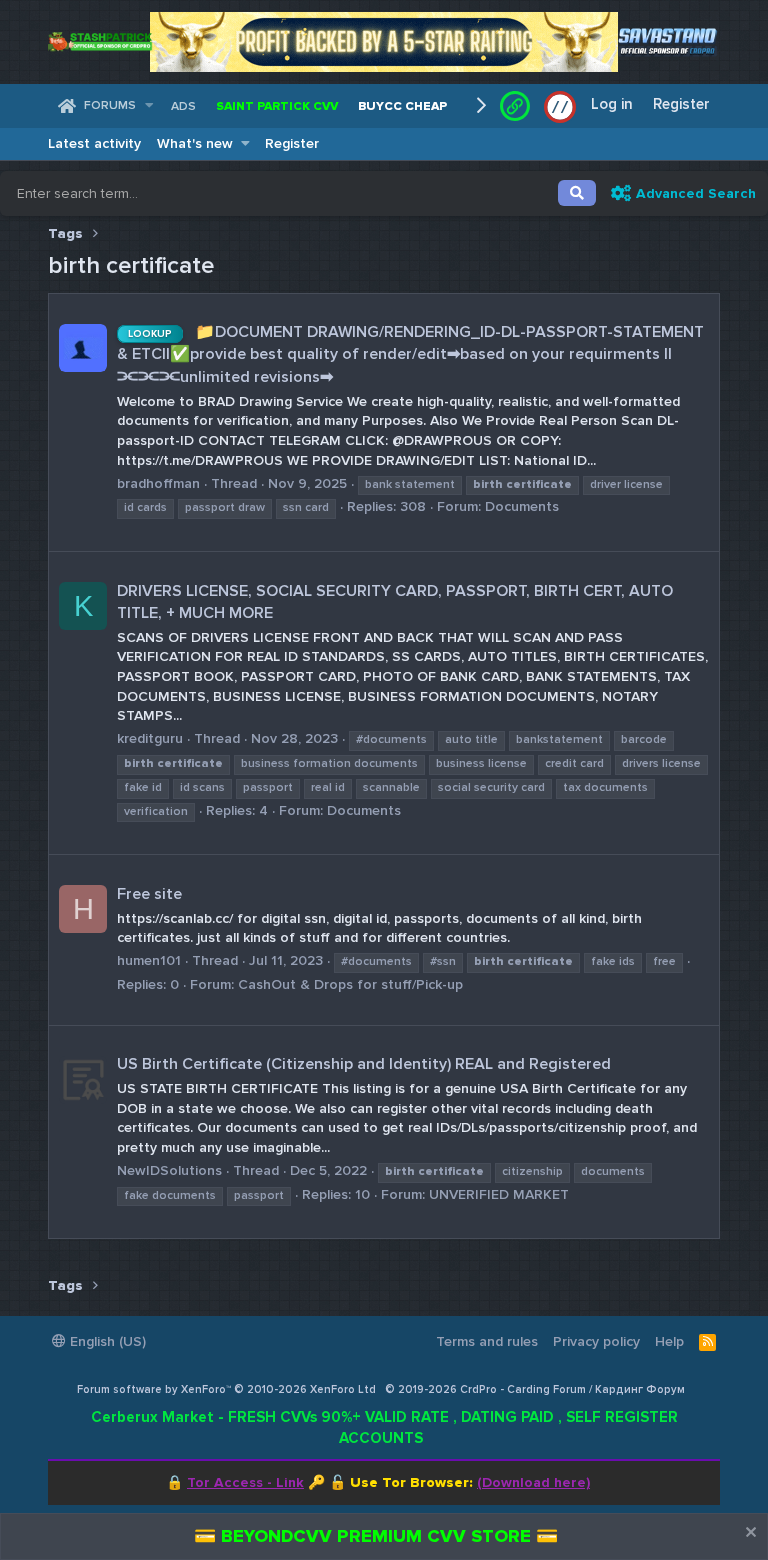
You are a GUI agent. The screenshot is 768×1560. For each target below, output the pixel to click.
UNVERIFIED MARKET (499, 1194)
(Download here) (533, 1482)
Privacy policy (596, 1341)
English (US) (106, 1341)
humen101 (149, 960)
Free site (149, 894)
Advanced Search (696, 193)
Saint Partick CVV (277, 106)
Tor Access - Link (245, 1482)
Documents (522, 506)
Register (292, 143)
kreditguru (150, 738)
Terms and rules (487, 1341)
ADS (183, 106)
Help (669, 1341)
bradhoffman (158, 483)
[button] (149, 106)
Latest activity (94, 143)
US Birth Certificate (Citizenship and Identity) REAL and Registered (364, 1064)
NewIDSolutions (169, 1170)
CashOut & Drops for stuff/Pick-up (350, 984)
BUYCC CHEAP (402, 106)
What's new (195, 143)
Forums (110, 105)
